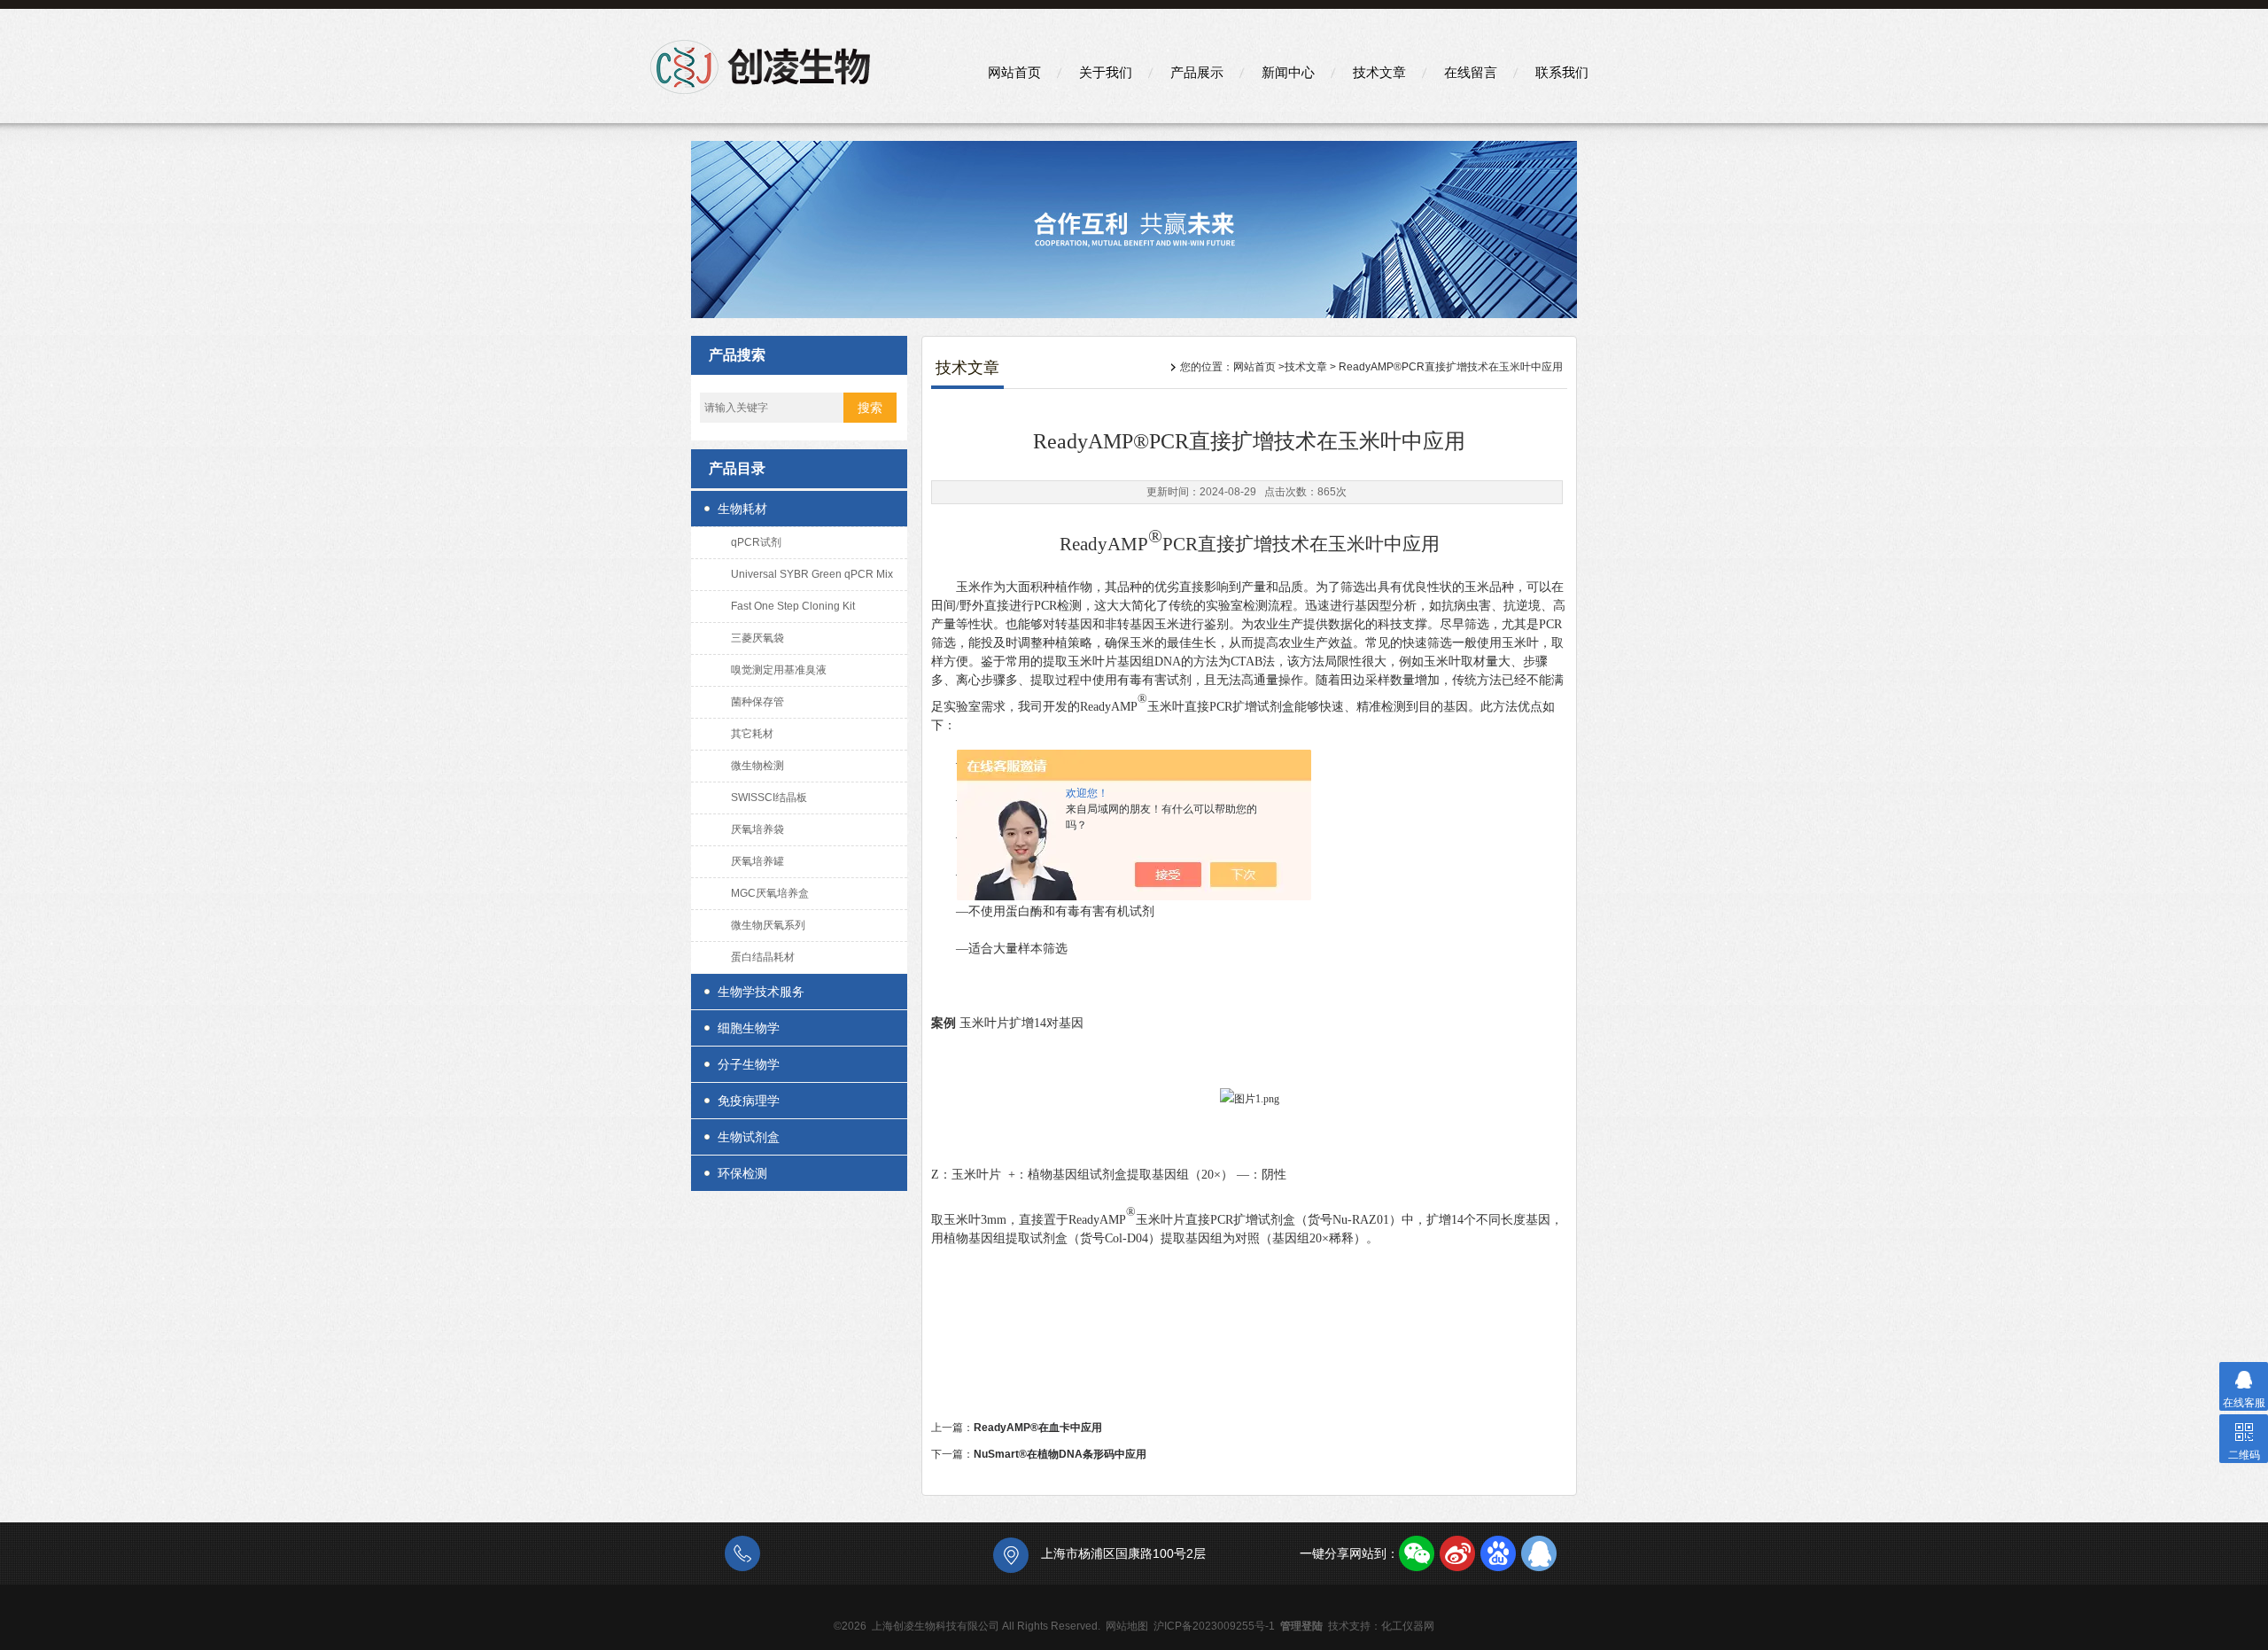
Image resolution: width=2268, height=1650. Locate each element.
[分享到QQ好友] (1539, 1553)
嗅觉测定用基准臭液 (779, 670)
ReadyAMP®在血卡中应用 (1038, 1428)
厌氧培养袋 (757, 829)
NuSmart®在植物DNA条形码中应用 (1060, 1454)
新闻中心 (1288, 72)
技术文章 (1379, 72)
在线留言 (1471, 72)
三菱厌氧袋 (757, 638)
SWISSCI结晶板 (769, 798)
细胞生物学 (749, 1028)
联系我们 (1562, 72)
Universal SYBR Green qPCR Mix (812, 574)
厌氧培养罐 (757, 861)
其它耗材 (752, 734)
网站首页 (1014, 72)
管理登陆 (1301, 1626)
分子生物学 (749, 1064)
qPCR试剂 (756, 542)
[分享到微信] (1417, 1553)
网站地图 (1127, 1626)
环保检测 (742, 1173)
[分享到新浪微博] (1457, 1553)
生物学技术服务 (761, 992)
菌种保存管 (757, 702)
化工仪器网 (1408, 1626)
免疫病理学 (749, 1101)
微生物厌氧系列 (768, 925)
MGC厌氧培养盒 (770, 893)
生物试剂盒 (749, 1137)
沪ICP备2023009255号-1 (1214, 1626)
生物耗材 (742, 509)
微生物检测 (757, 766)
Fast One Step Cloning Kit (793, 606)
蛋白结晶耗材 (763, 957)
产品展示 (1197, 72)
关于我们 (1106, 72)
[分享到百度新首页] (1498, 1553)
